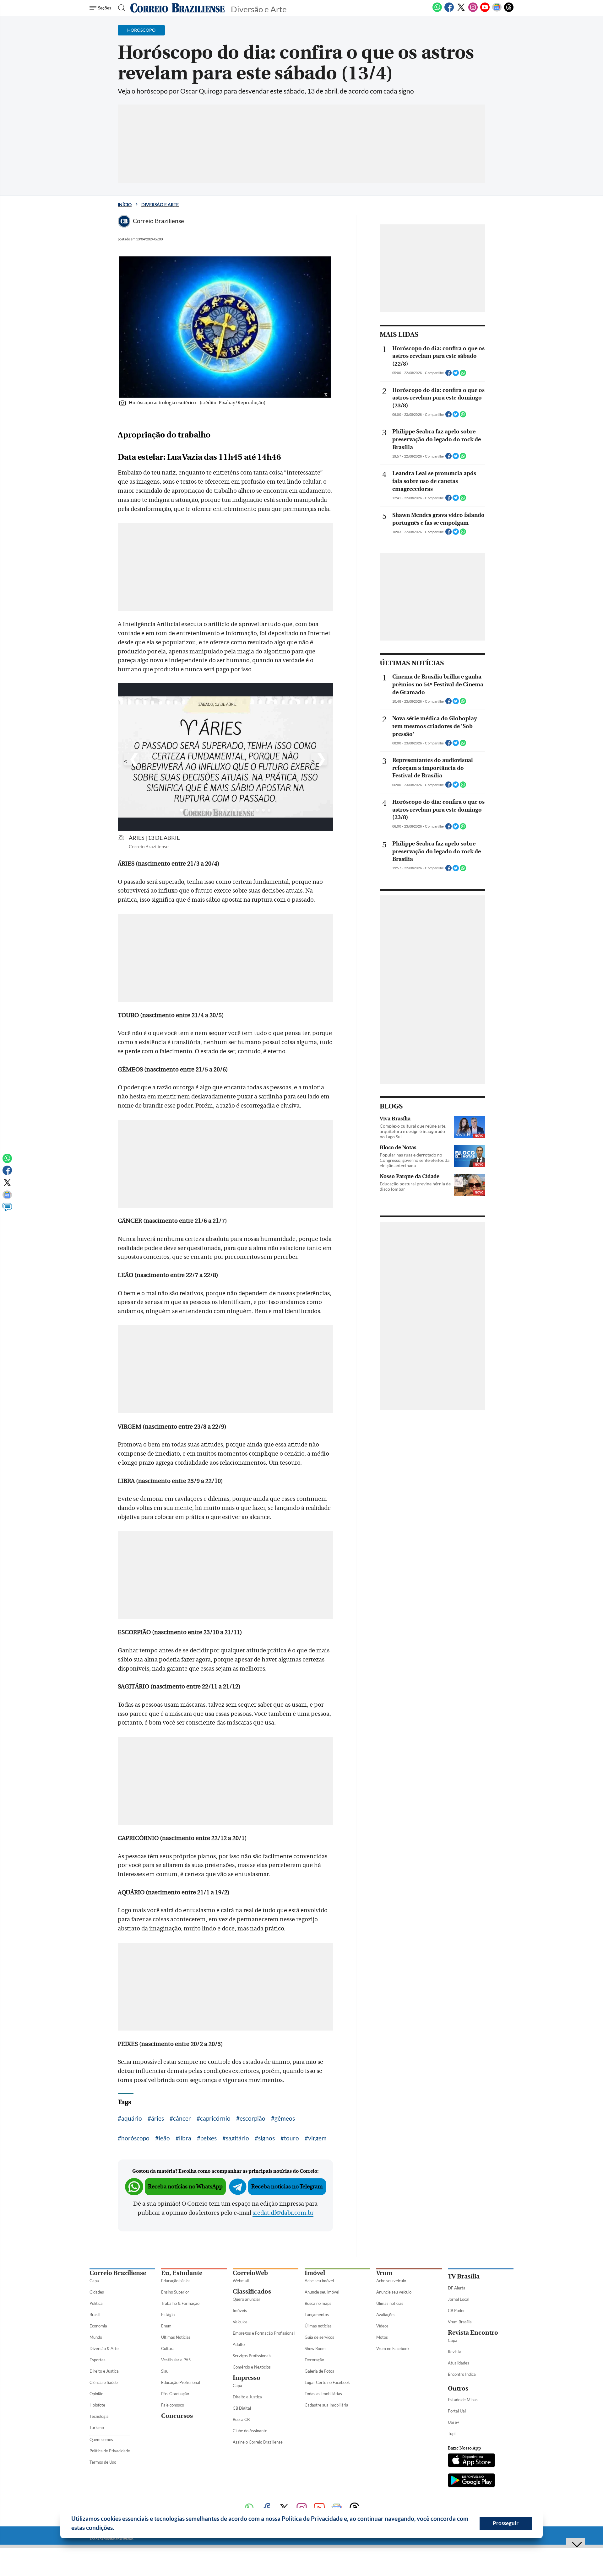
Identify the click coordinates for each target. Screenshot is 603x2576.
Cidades (97, 2292)
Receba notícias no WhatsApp (185, 2187)
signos (266, 2138)
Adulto (239, 2344)
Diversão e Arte (160, 204)
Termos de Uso (103, 2462)
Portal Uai (457, 2411)
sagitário (237, 2138)
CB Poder (456, 2310)
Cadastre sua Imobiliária (326, 2405)
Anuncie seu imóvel (322, 2292)
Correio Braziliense (118, 2273)
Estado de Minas (463, 2400)
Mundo (96, 2337)
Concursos (177, 2416)
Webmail (241, 2281)
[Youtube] (485, 11)
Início (125, 204)
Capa (94, 2281)
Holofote (97, 2405)
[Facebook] (449, 11)
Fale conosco (173, 2405)
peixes (209, 2138)
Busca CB (241, 2419)
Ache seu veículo (391, 2281)
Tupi (452, 2434)
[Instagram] (473, 11)
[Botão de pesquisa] (120, 8)
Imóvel (315, 2273)
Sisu (165, 2371)
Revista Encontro (473, 2333)
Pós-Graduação (175, 2394)
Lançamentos (317, 2315)
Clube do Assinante (250, 2431)
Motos (382, 2337)
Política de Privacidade (110, 2451)
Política (96, 2303)
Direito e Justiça (104, 2371)
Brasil (95, 2315)
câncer (182, 2118)
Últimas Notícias (176, 2337)
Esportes (98, 2360)
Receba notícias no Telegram (287, 2187)
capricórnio (215, 2118)
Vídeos (382, 2326)
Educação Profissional (181, 2382)
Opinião (96, 2394)
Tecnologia (99, 2416)
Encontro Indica (462, 2374)
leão (164, 2138)
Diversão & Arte (104, 2348)
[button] (117, 2529)
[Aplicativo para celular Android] (471, 2481)
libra (185, 2138)
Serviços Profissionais (252, 2356)
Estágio (168, 2315)
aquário (132, 2118)
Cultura (168, 2348)
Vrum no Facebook (393, 2348)
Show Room (315, 2348)
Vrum (384, 2273)
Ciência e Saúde (104, 2382)
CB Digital (242, 2408)
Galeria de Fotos (319, 2371)
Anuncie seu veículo (394, 2292)
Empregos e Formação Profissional (264, 2333)
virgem (317, 2138)
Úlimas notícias (318, 2326)
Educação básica (176, 2281)
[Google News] (497, 11)
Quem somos (101, 2439)
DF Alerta (457, 2288)
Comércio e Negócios (252, 2367)
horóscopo (135, 2138)
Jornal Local (459, 2299)
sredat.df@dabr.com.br (283, 2213)
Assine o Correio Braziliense (258, 2442)
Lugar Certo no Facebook (327, 2382)
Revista (455, 2352)
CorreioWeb (250, 2273)
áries (158, 2118)
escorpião (253, 2118)
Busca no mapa (318, 2303)
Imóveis (240, 2310)
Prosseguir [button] (506, 2523)
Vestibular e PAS (176, 2360)
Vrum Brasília (460, 2322)
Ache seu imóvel (319, 2281)
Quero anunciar (247, 2299)
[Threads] (509, 11)
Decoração (314, 2360)
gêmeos (285, 2118)
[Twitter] (461, 11)
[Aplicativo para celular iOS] (471, 2461)
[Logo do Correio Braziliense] (177, 8)
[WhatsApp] (437, 11)
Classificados (252, 2292)
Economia (98, 2326)
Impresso (247, 2378)
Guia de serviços (319, 2337)
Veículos (240, 2322)
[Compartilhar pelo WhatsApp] (463, 375)
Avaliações (386, 2315)
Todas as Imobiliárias (323, 2394)
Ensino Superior (175, 2292)
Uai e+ (454, 2422)
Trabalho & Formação (180, 2303)
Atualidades (459, 2363)
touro (291, 2138)
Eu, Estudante (182, 2273)
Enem (166, 2326)
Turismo (97, 2428)
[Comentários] (7, 1210)
